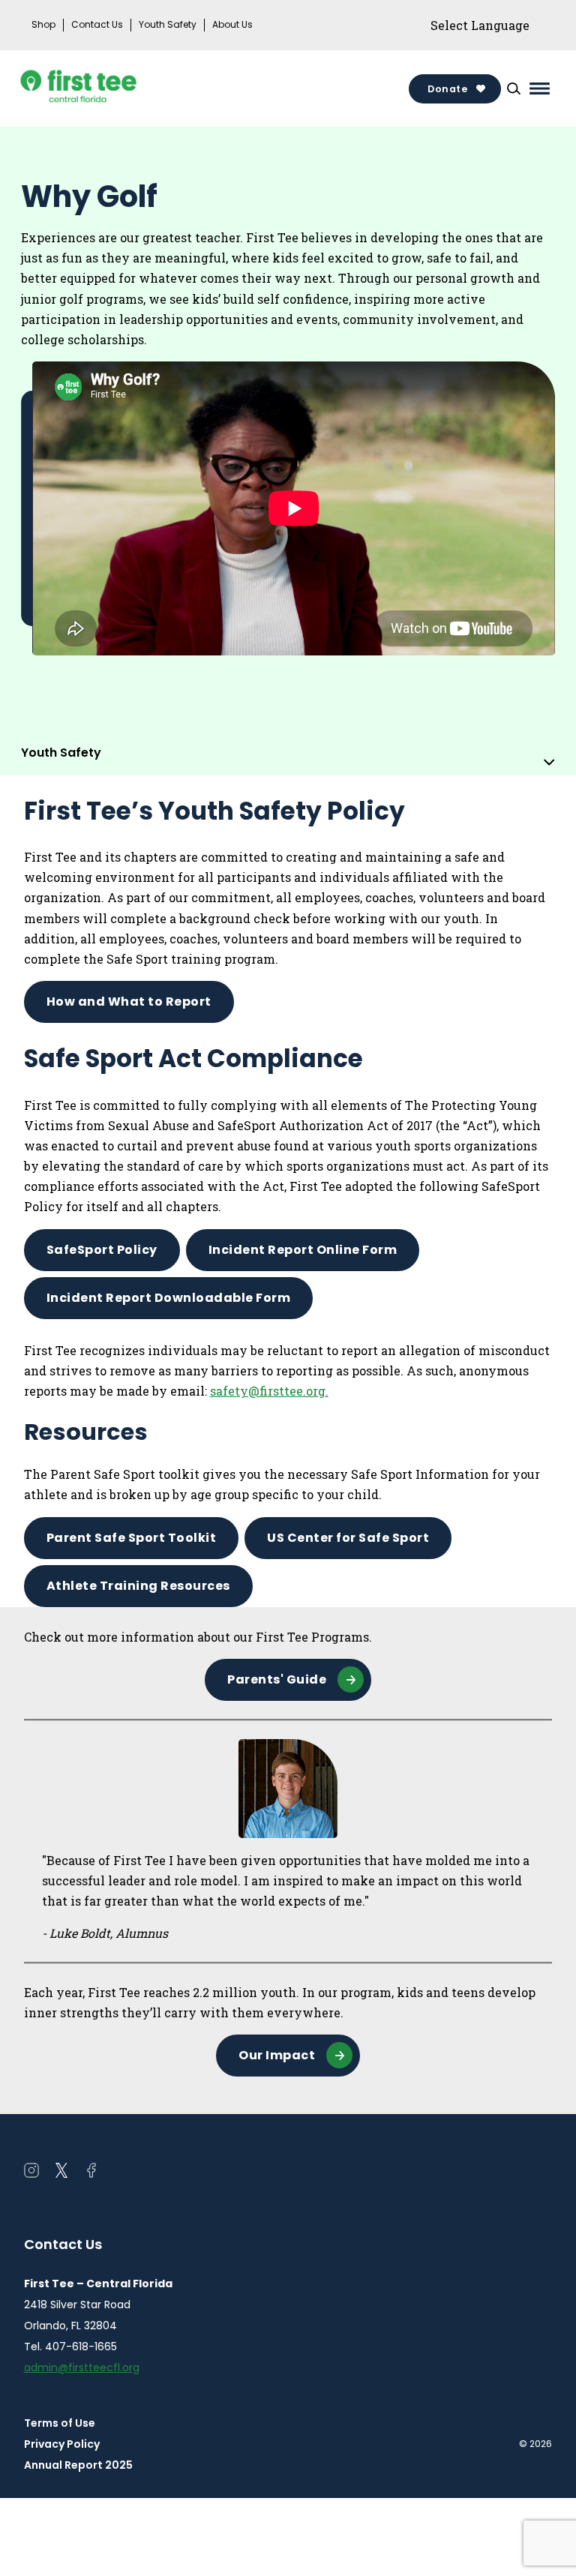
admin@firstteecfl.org (82, 2368)
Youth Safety (168, 25)
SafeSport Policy (102, 1250)
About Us (232, 25)
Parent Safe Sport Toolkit (132, 1538)
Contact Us (97, 25)
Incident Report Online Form (303, 1250)
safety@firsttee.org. (269, 1391)
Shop (43, 25)
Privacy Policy (62, 2444)
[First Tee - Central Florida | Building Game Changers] (106, 88)
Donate (447, 89)
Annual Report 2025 (78, 2465)
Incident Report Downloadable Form (169, 1298)
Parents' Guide (277, 1679)
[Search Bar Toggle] (514, 88)
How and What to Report (129, 1002)
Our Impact (277, 2055)
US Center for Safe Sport (348, 1538)
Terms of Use (60, 2423)
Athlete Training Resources (138, 1586)
